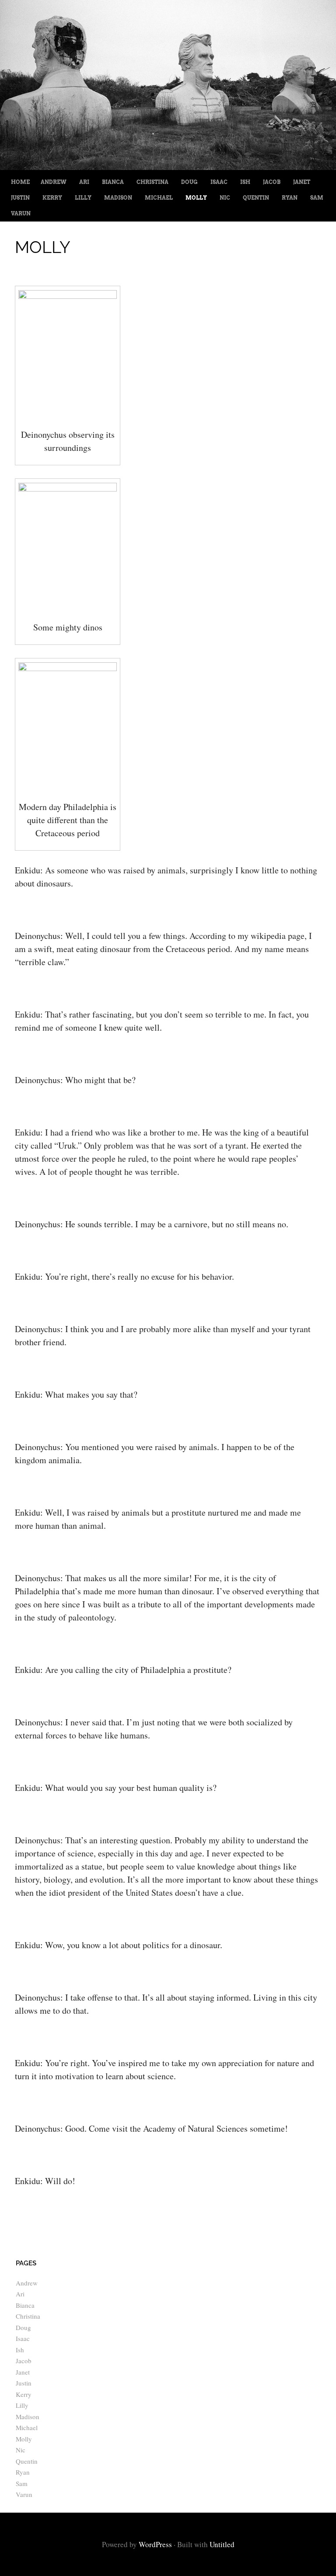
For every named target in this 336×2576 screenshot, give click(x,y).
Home (20, 182)
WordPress (155, 2544)
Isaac (219, 182)
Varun (21, 213)
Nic (225, 198)
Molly (196, 198)
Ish (245, 182)
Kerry (52, 198)
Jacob (272, 182)
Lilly (83, 198)
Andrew (54, 182)
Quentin (256, 198)
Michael (159, 198)
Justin (20, 198)
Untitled (222, 2544)
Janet (302, 182)
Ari (84, 182)
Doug (189, 182)
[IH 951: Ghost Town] (168, 167)
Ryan (290, 198)
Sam (317, 198)
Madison (118, 198)
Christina (152, 182)
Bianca (113, 182)
